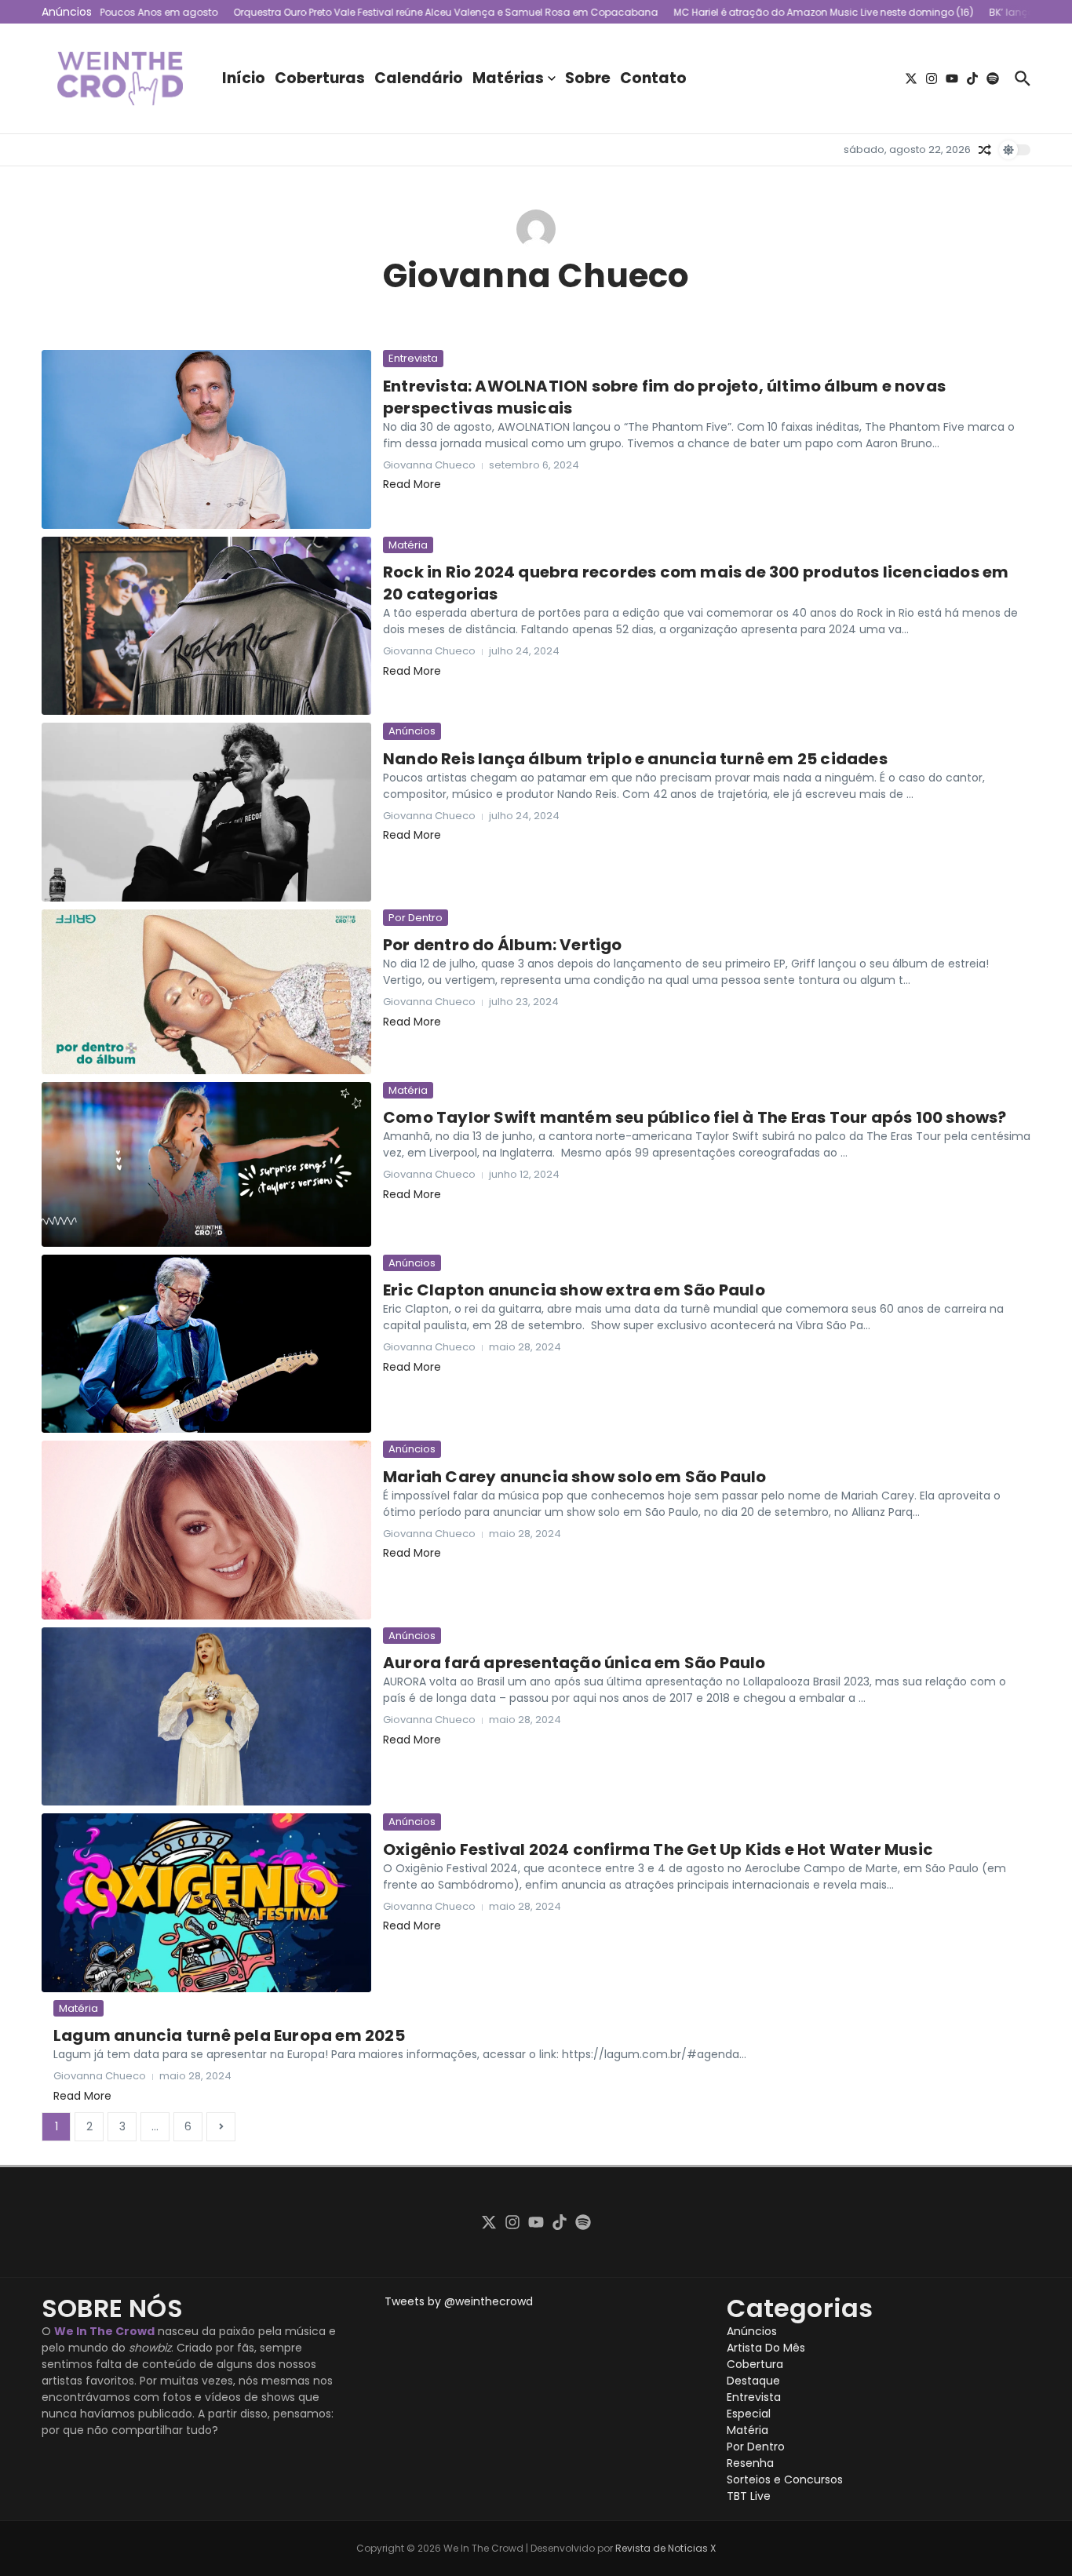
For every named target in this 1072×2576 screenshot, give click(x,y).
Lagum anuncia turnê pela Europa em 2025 (229, 2035)
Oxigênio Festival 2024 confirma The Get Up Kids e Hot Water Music (658, 1849)
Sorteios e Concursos (785, 2479)
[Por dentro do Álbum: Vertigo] (206, 992)
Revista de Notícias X (665, 2548)
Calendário (419, 78)
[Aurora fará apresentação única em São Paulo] (206, 1717)
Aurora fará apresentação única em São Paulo (574, 1663)
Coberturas (320, 78)
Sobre (588, 78)
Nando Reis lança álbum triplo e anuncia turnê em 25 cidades (635, 759)
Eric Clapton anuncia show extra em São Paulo (574, 1290)
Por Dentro (416, 918)
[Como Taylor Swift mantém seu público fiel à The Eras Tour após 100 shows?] (206, 1164)
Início (244, 78)
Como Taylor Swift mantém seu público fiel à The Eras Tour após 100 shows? (695, 1117)
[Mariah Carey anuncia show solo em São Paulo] (206, 1530)
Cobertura (755, 2364)
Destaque (753, 2381)
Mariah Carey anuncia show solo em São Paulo (575, 1477)
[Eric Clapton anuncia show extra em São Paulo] (206, 1344)
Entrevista (413, 358)
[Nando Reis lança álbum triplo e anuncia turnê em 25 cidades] (206, 812)
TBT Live (749, 2496)
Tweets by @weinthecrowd (459, 2301)
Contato (653, 78)
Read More (412, 484)
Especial (749, 2414)
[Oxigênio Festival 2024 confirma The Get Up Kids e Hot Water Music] (206, 1903)
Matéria (408, 545)
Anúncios (412, 731)
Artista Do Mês (766, 2348)
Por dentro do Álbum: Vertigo (503, 945)
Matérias (508, 78)
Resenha (750, 2463)
